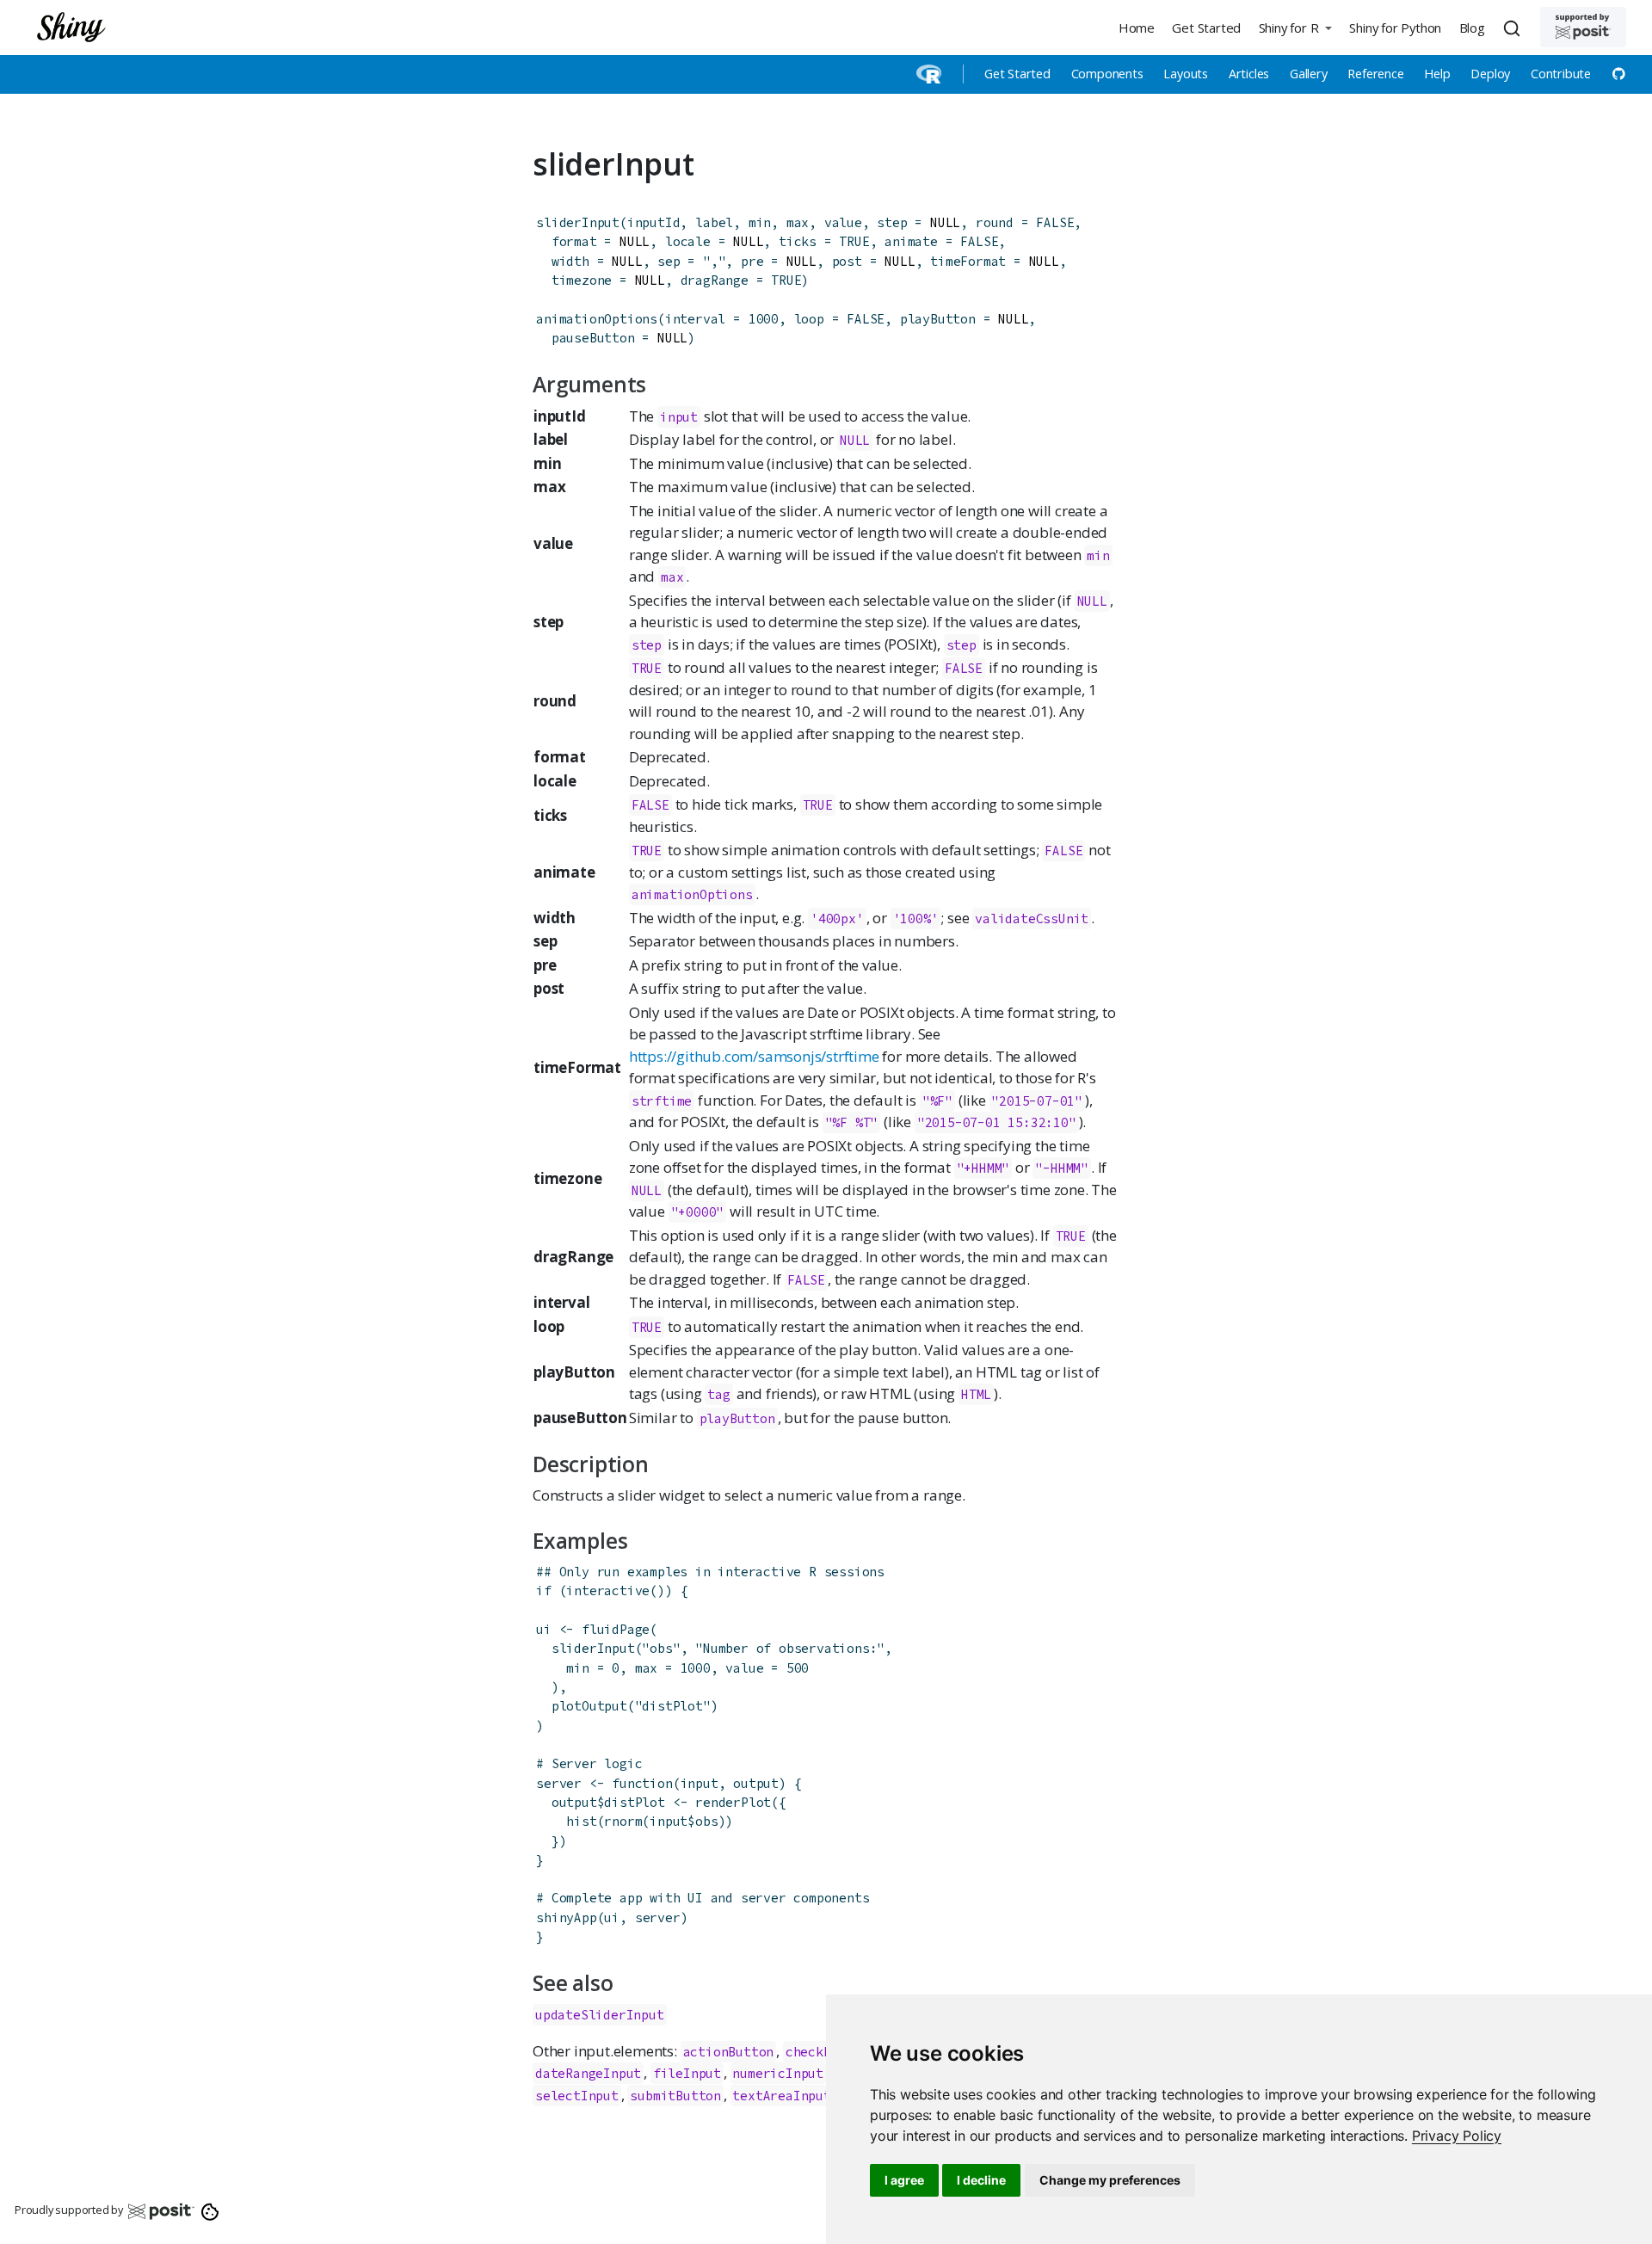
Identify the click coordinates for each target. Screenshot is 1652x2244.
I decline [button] (981, 2180)
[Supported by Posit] (1583, 27)
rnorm (623, 1821)
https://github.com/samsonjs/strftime (754, 1056)
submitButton (675, 2096)
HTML (976, 1394)
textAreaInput (781, 2096)
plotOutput (589, 1706)
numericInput (778, 2073)
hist (581, 1821)
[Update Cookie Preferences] (210, 2210)
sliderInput (578, 222)
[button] (1295, 27)
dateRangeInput (588, 2073)
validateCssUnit (1032, 919)
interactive (608, 1591)
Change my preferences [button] (1110, 2180)
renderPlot (733, 1802)
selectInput (577, 2096)
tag (718, 1394)
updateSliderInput (600, 2015)
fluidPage (616, 1629)
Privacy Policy (1457, 2136)
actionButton (729, 2052)
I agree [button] (904, 2180)
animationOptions (597, 319)
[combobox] (1514, 28)
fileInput (687, 2073)
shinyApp (566, 1917)
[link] (1457, 2136)
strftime (662, 1101)
